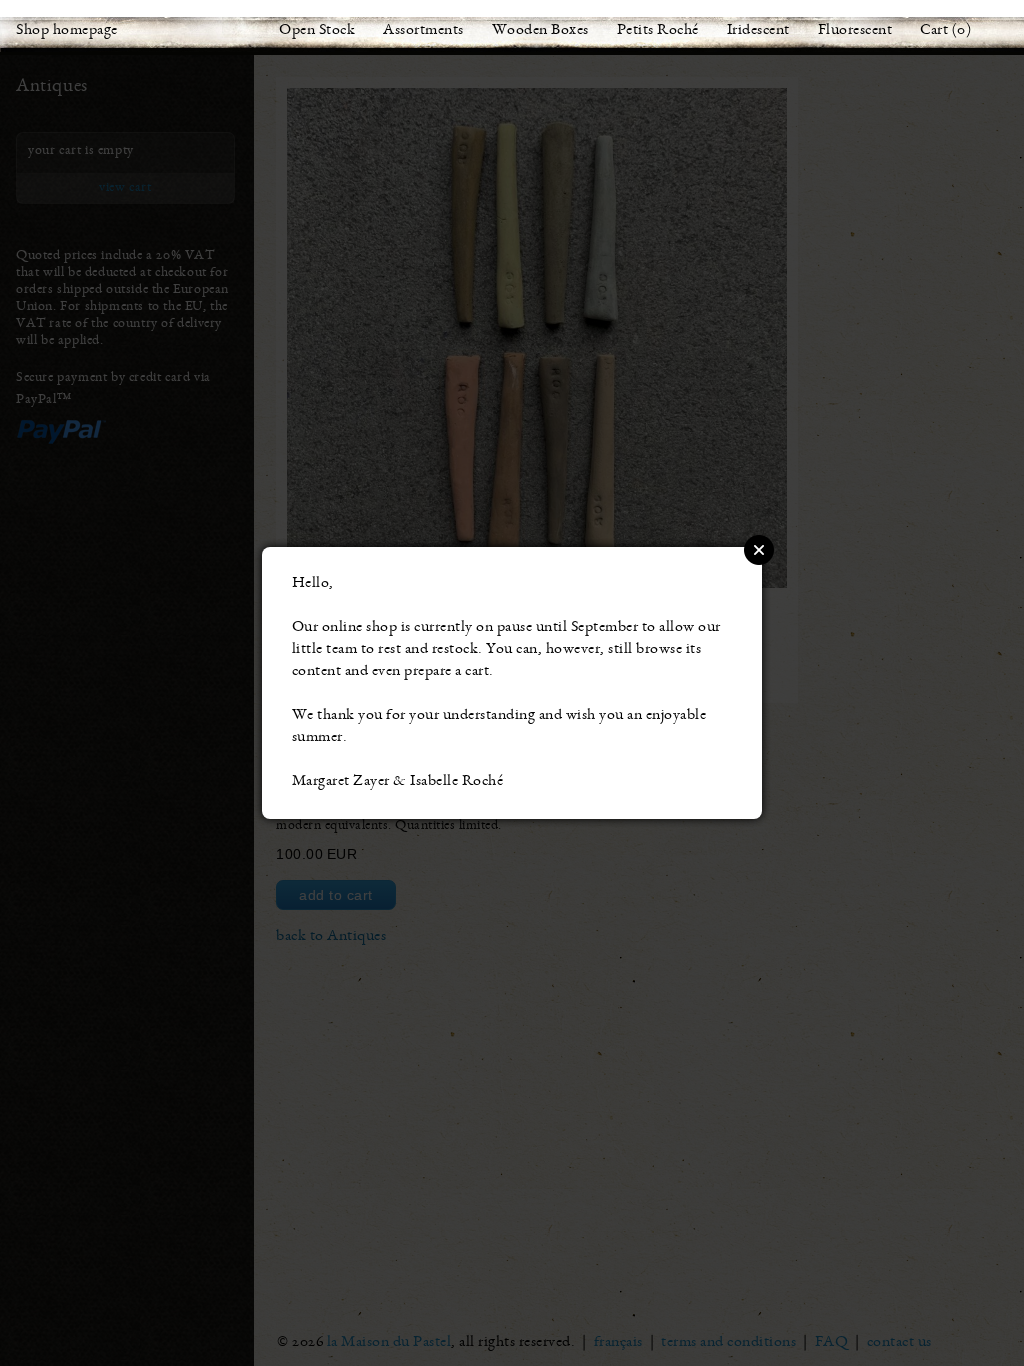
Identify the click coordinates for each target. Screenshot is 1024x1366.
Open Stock (317, 31)
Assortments (423, 31)
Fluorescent (855, 31)
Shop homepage (67, 31)
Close (759, 550)
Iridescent (758, 31)
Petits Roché (658, 31)
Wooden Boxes (540, 31)
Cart (934, 31)
